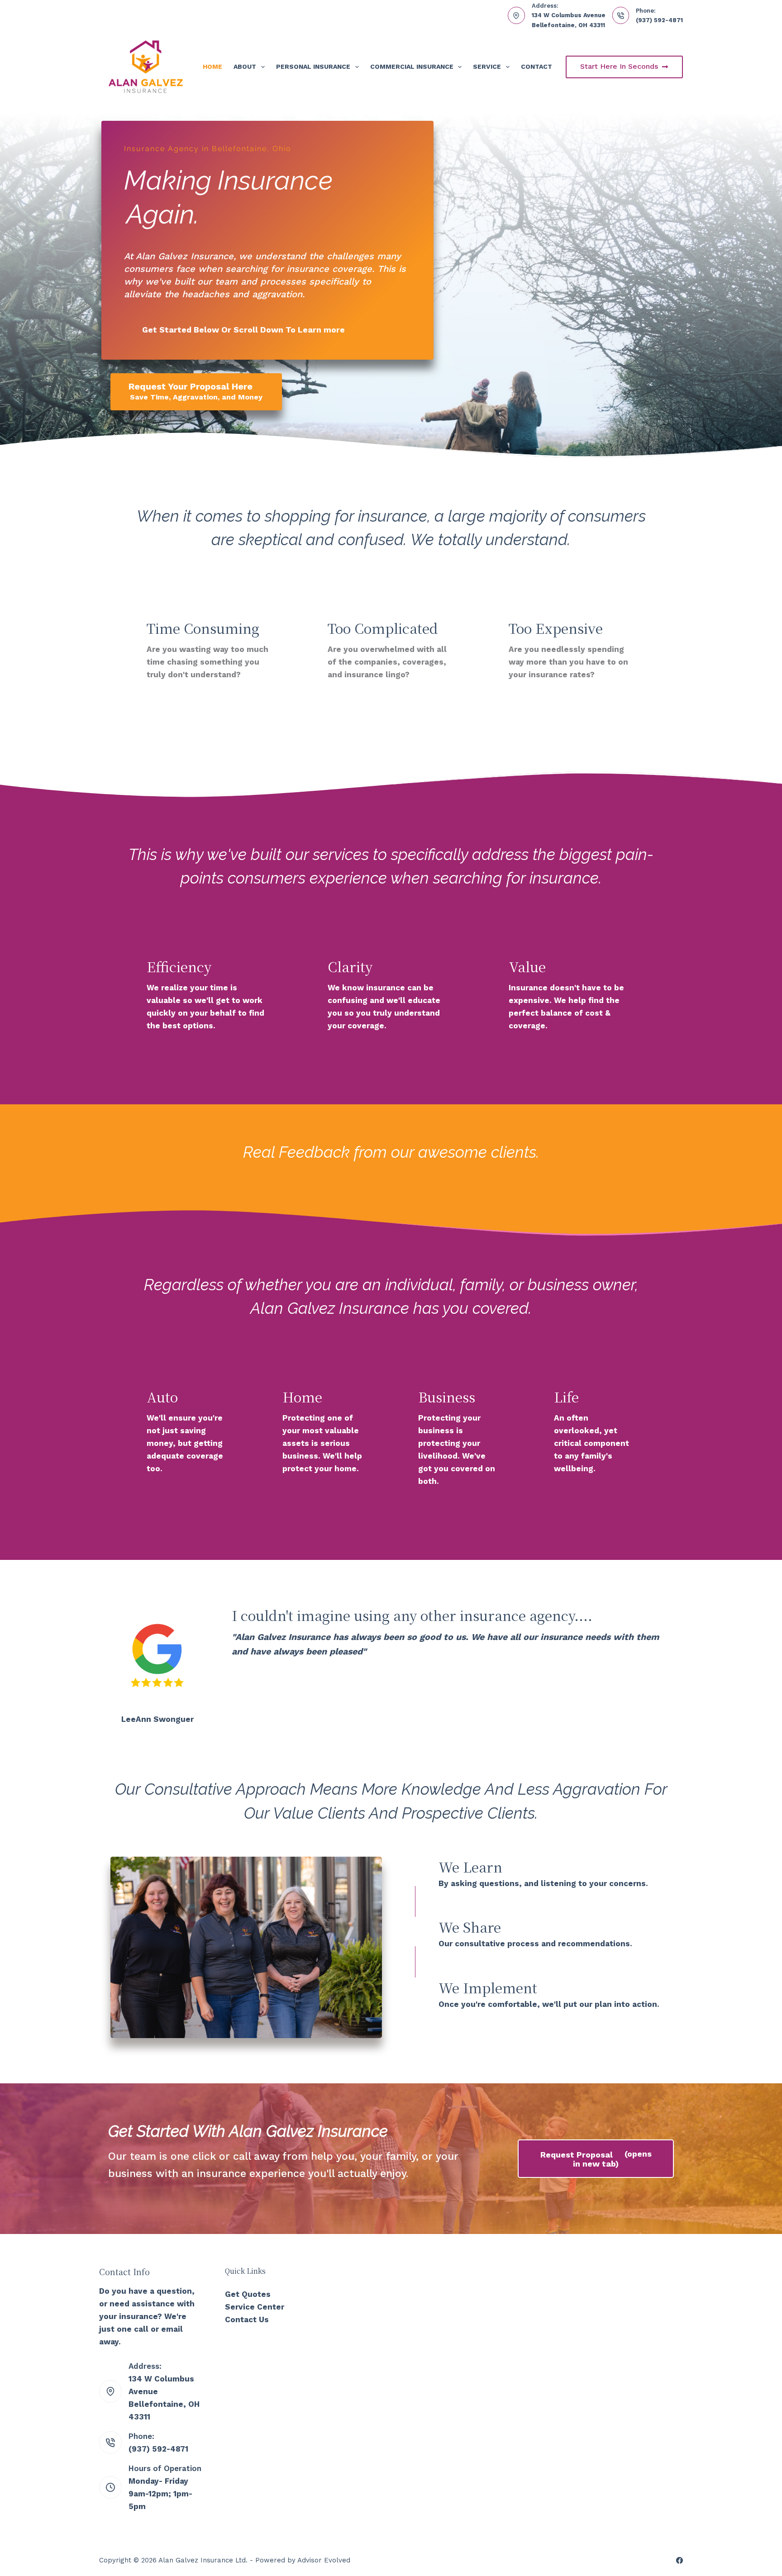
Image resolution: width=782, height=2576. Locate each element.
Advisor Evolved (324, 2560)
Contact (536, 67)
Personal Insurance (313, 67)
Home (212, 67)
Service (487, 67)
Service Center (255, 2307)
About (245, 67)
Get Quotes (248, 2294)
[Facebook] (679, 2560)
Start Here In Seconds (619, 66)
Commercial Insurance (412, 67)
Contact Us (247, 2319)
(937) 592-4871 (659, 20)
